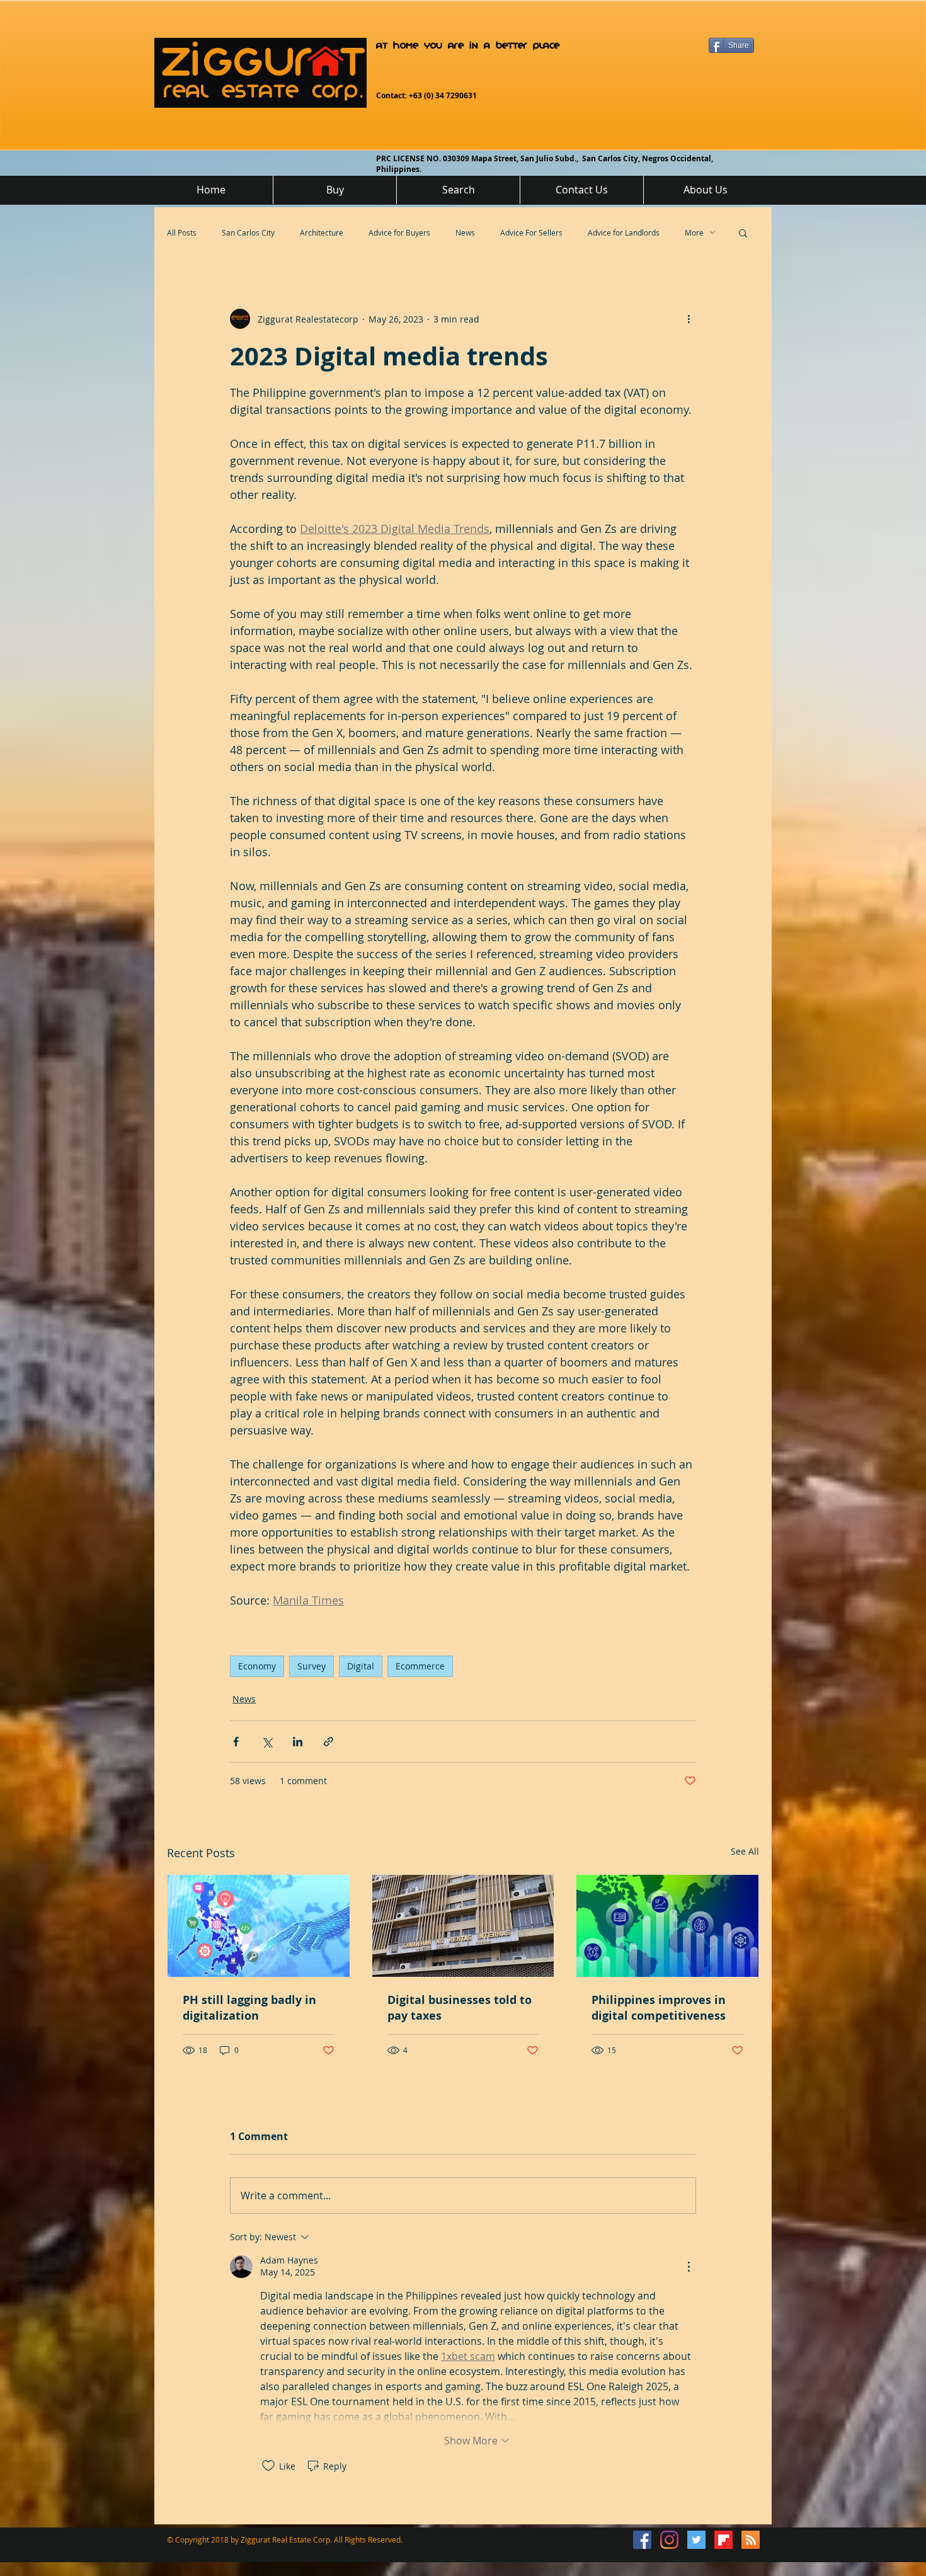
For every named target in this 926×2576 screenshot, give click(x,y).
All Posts (182, 232)
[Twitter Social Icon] (696, 2540)
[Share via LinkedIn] (298, 1742)
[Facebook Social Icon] (642, 2540)
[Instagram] (669, 2540)
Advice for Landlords (624, 232)
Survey (312, 1666)
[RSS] (751, 2540)
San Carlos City (248, 232)
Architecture (322, 232)
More (694, 232)
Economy (257, 1666)
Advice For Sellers (531, 232)
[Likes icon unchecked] (268, 2466)
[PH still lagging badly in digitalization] (259, 1926)
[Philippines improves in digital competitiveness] (667, 1926)
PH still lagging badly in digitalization (249, 2008)
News (465, 232)
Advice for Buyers (399, 232)
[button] (743, 232)
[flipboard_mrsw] (723, 2540)
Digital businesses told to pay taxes (460, 2008)
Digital (361, 1666)
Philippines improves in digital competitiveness (659, 2008)
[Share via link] (329, 1742)
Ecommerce (420, 1666)
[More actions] (689, 319)
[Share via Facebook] (236, 1742)
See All (745, 1851)
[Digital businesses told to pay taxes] (463, 1926)
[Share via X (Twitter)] (267, 1742)
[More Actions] (689, 2267)
